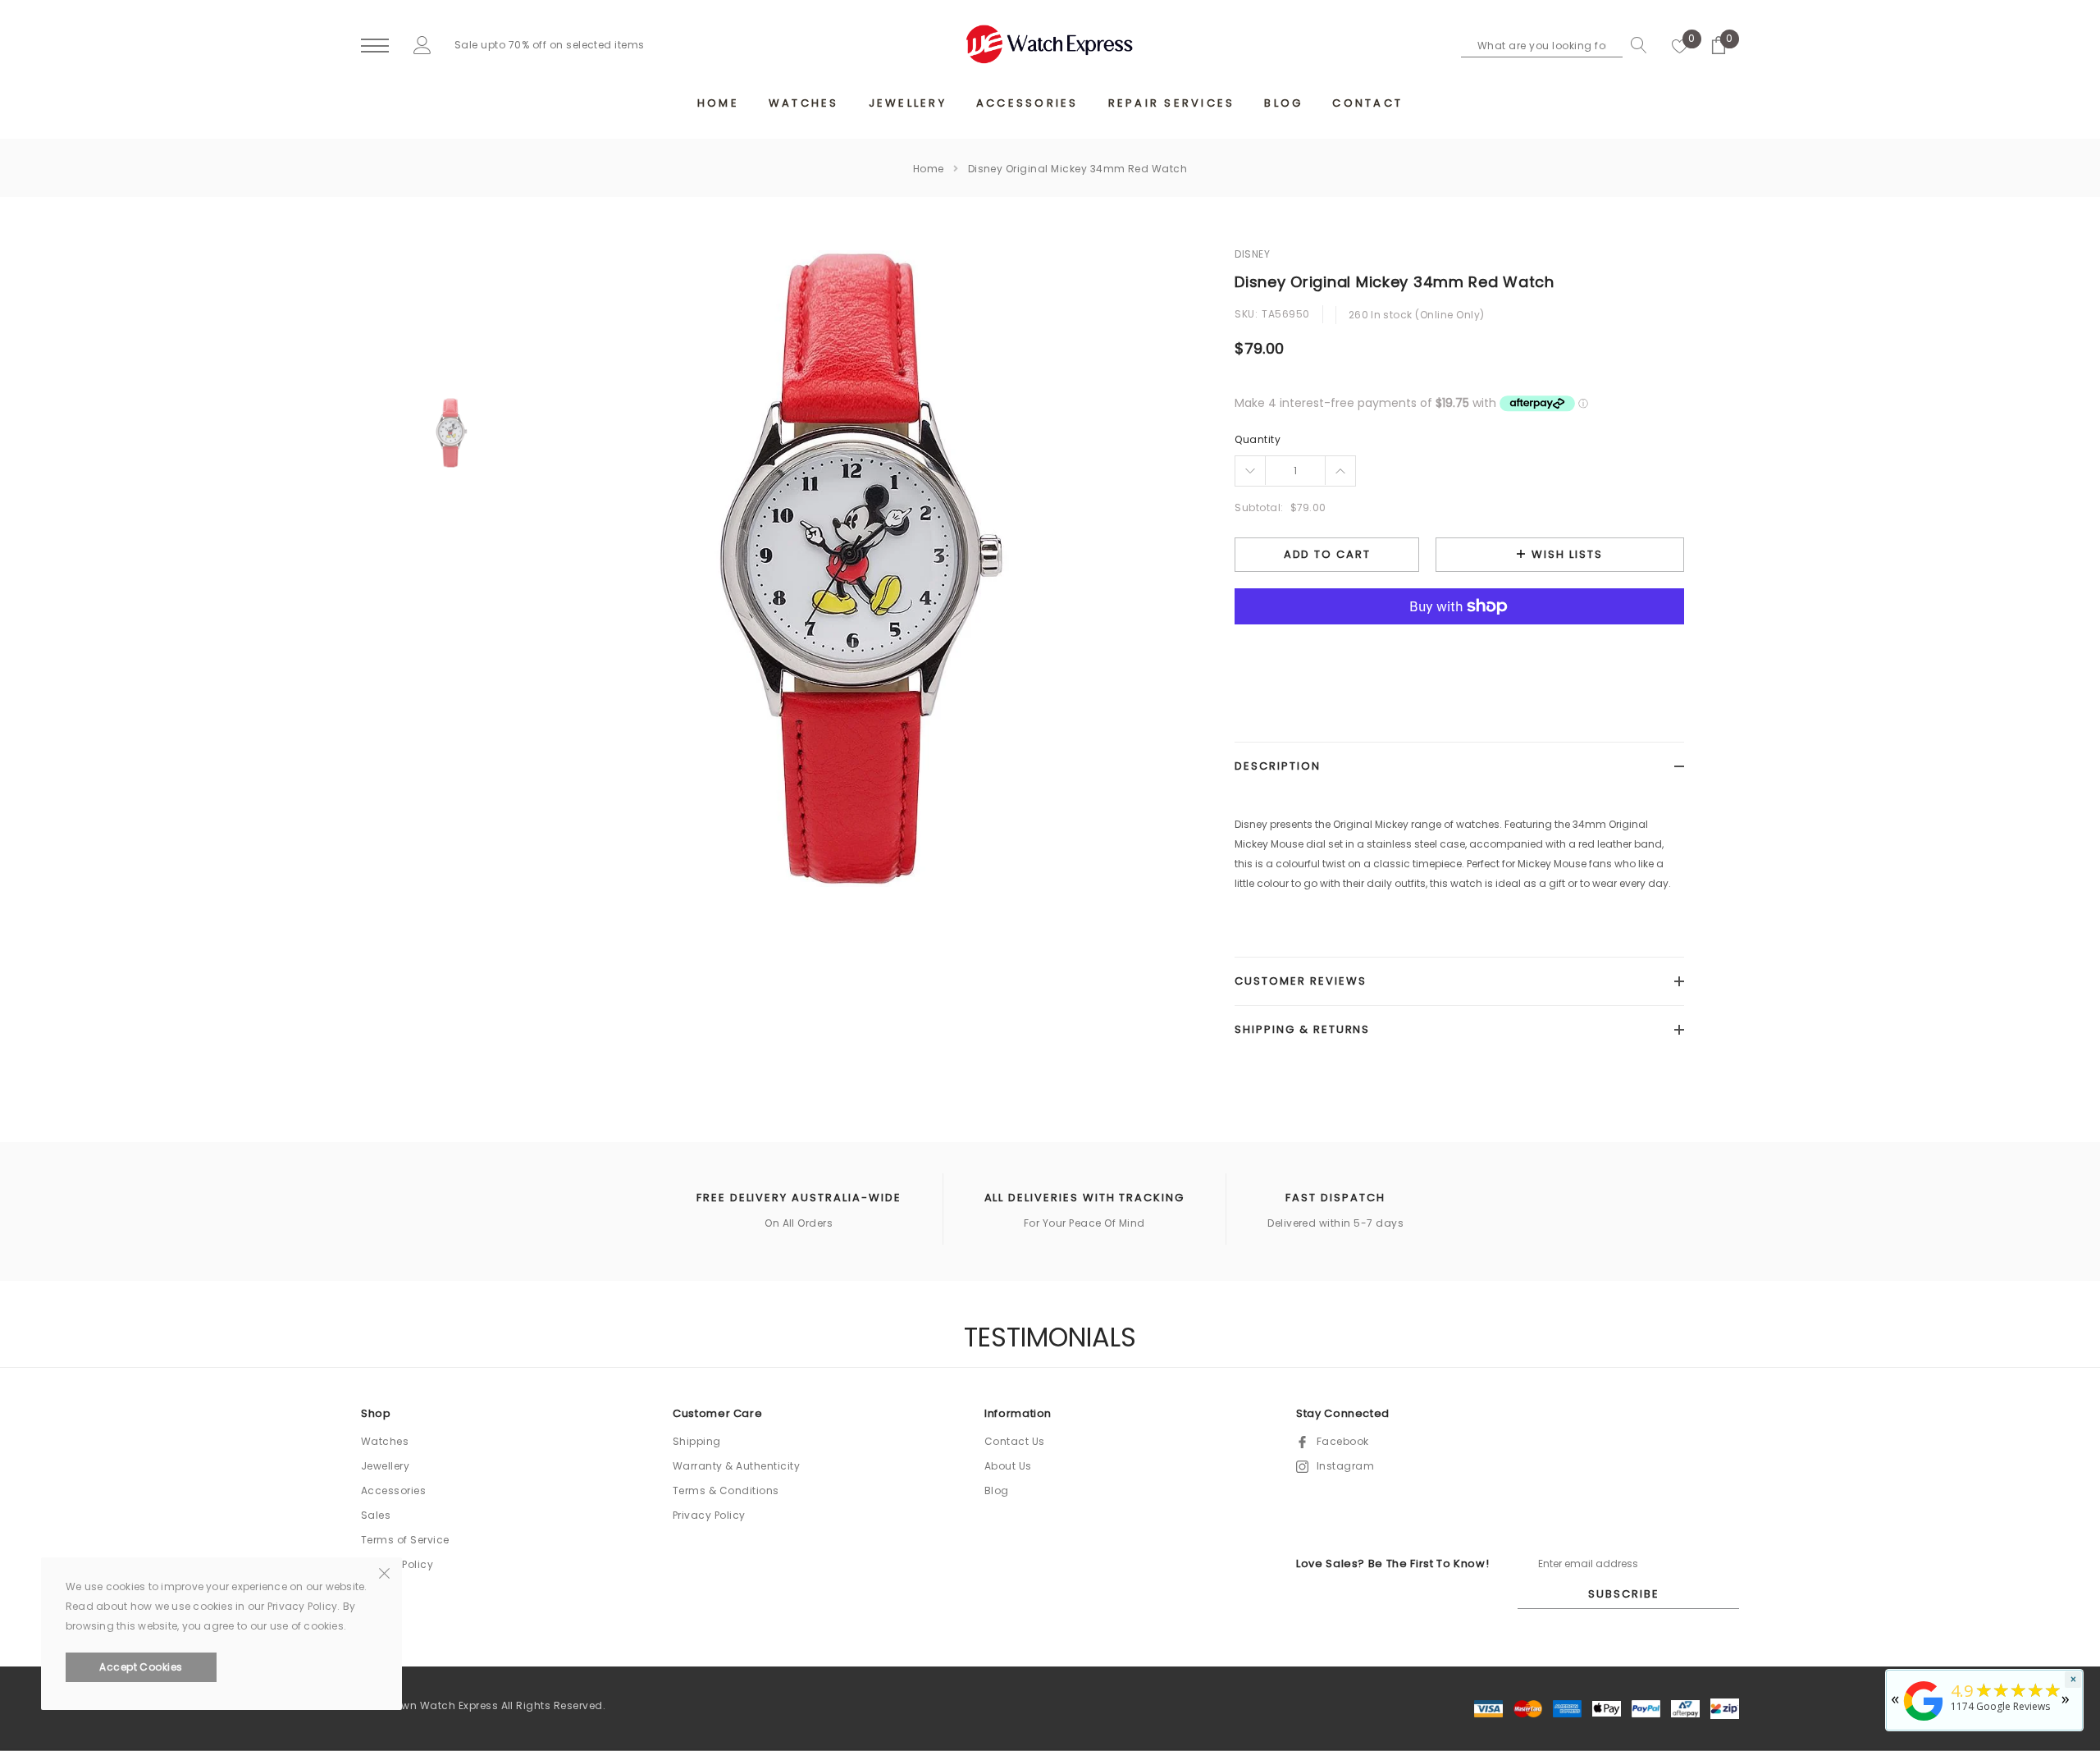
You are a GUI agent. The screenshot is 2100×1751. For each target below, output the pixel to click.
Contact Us (1015, 1441)
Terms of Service (405, 1540)
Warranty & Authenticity (736, 1466)
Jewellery (385, 1466)
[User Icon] (422, 45)
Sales (376, 1515)
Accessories (393, 1490)
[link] (452, 433)
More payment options (1459, 647)
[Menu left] (375, 46)
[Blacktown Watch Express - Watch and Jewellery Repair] (1924, 1722)
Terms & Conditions (726, 1490)
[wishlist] (1680, 45)
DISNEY (1252, 254)
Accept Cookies (141, 1667)
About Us (1008, 1466)
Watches (385, 1441)
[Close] (384, 1572)
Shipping (697, 1441)
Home (929, 169)
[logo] (1050, 44)
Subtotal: (1259, 507)
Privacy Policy (709, 1515)
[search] (1635, 45)
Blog (997, 1490)
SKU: (1246, 314)
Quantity (1258, 439)
